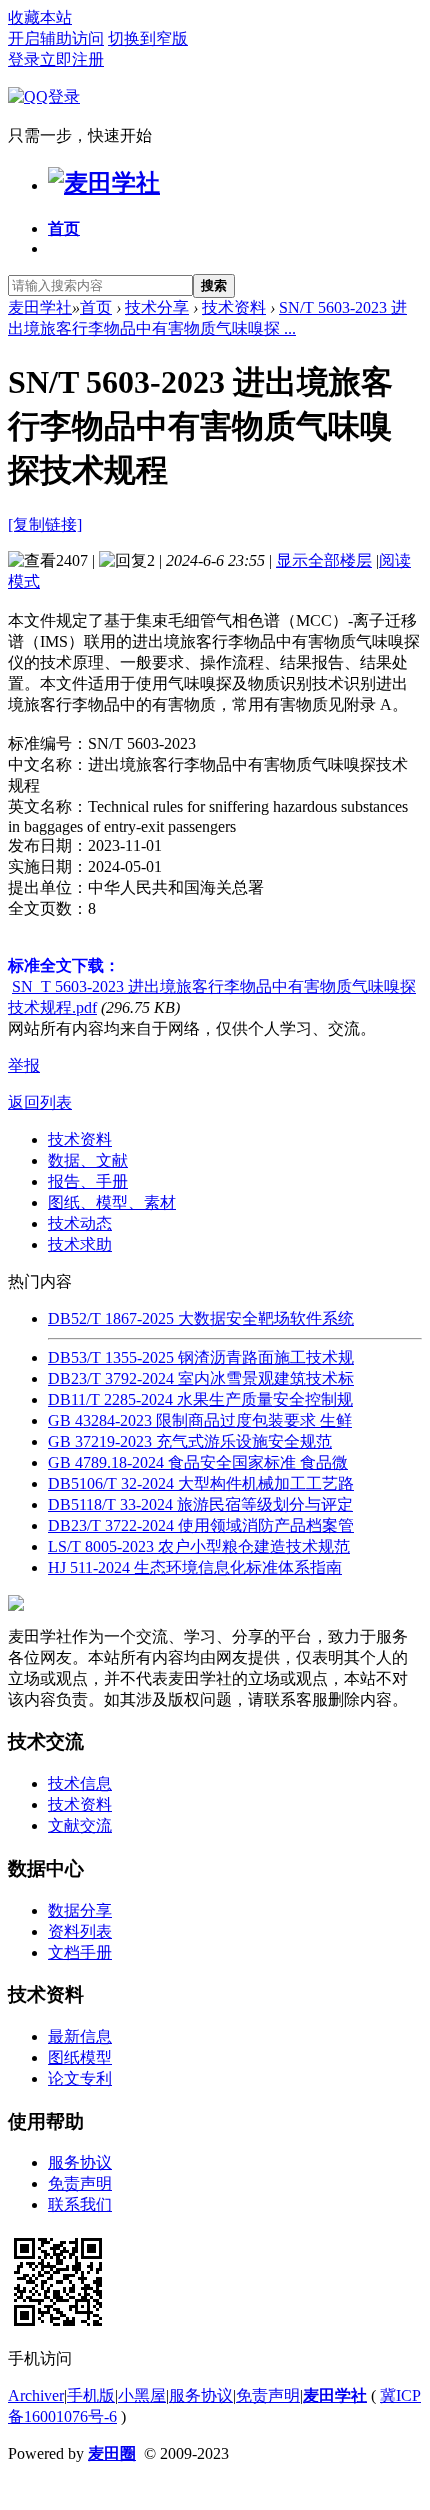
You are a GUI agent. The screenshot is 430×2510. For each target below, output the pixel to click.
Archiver (36, 2395)
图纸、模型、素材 (112, 1202)
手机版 (91, 2395)
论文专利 (80, 2078)
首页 (64, 228)
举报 (24, 1065)
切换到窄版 (148, 38)
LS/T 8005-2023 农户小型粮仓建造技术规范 (199, 1546)
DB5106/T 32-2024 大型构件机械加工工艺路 (201, 1483)
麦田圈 (112, 2453)
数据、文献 (88, 1160)
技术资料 (234, 307)
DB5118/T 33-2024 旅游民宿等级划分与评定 (200, 1504)
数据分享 (80, 1910)
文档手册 (80, 1952)
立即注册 (72, 59)
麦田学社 (40, 307)
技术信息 (80, 1783)
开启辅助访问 (56, 38)
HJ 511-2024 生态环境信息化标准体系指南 (195, 1567)
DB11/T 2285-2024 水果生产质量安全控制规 (200, 1399)
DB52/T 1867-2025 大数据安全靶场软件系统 (201, 1318)
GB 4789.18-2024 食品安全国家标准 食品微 (198, 1462)
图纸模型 (80, 2057)
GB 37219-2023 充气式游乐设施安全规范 (190, 1441)
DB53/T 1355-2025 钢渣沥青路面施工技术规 (201, 1357)
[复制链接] (45, 524)
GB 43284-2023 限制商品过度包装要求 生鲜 (200, 1420)
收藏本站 (40, 17)
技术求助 (80, 1244)
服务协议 (80, 2162)
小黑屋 (142, 2395)
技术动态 (80, 1223)
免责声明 (80, 2183)
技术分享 (157, 307)
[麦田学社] (104, 183)
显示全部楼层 (324, 560)
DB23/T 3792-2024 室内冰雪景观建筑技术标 (201, 1378)
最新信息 (80, 2036)
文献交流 (80, 1825)
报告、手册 (88, 1181)
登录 (24, 59)
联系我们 (80, 2204)
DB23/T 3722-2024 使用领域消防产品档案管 (201, 1525)
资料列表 (80, 1931)
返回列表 (40, 1102)
